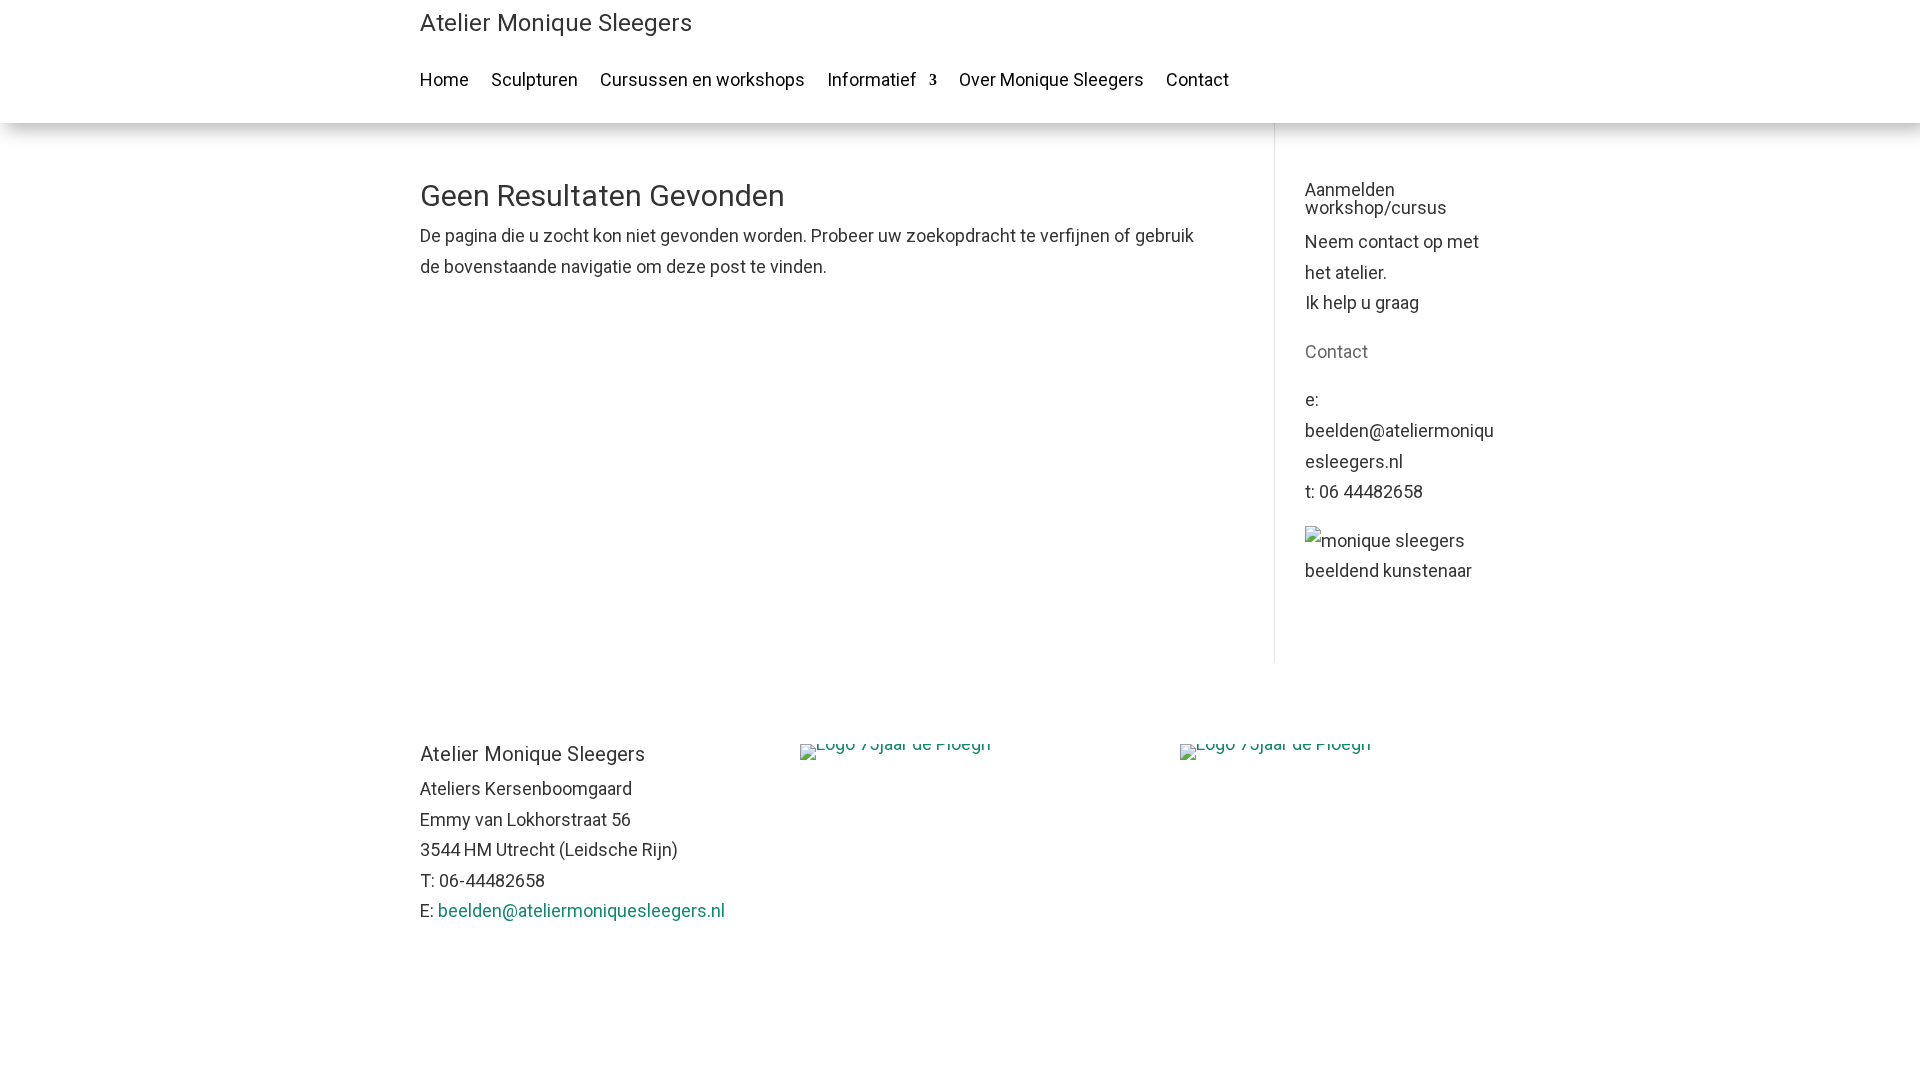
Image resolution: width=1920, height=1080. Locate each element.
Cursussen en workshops (702, 81)
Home (444, 81)
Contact (1197, 81)
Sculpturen (534, 81)
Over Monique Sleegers (1051, 81)
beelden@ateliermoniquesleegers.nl (581, 910)
